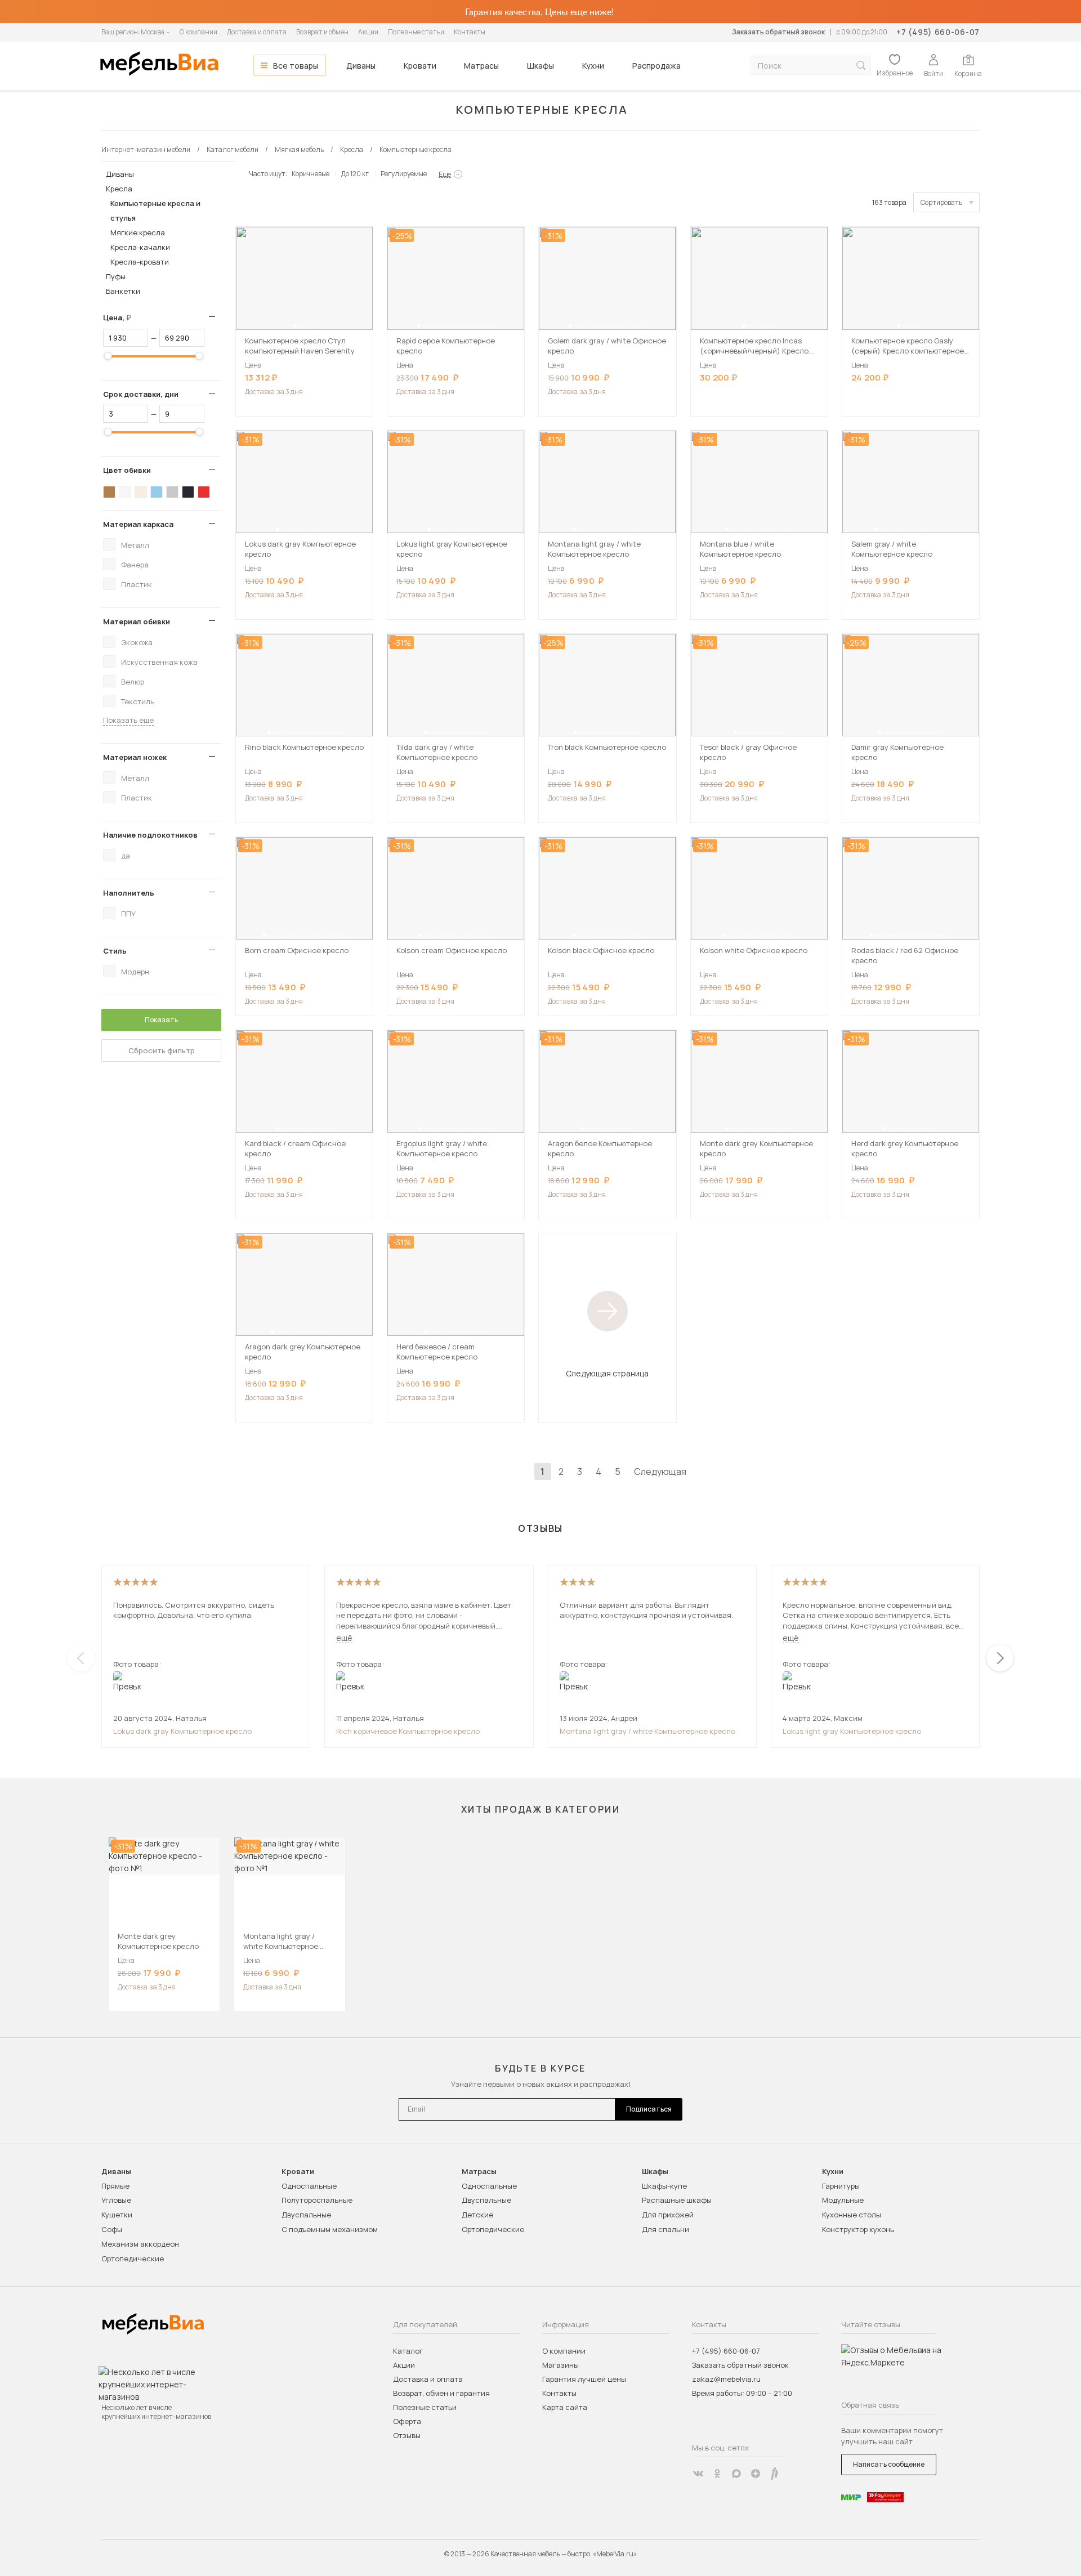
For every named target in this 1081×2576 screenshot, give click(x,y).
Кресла (119, 189)
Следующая (660, 1472)
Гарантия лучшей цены (584, 2379)
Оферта (407, 2421)
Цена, (121, 317)
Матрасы (481, 66)
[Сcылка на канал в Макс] (736, 2474)
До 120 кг (355, 174)
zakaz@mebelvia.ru (726, 2379)
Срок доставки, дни (141, 394)
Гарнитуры (841, 2186)
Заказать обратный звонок (778, 32)
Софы (112, 2229)
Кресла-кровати (140, 262)
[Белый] (125, 492)
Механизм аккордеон (140, 2244)
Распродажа (656, 66)
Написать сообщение (889, 2464)
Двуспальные (306, 2215)
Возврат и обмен (322, 32)
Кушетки (117, 2215)
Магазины (560, 2365)
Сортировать (941, 202)
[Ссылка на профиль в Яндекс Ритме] (775, 2474)
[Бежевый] (141, 492)
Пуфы (116, 276)
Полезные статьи (416, 32)
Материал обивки (137, 621)
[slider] (108, 356)
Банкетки (123, 291)
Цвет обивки (127, 470)
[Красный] (204, 492)
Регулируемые (404, 174)
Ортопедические (133, 2259)
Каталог (408, 2351)
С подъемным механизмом (330, 2229)
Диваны (361, 66)
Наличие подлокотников (150, 835)
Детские (477, 2215)
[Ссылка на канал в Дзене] (756, 2474)
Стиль (115, 951)
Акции (368, 32)
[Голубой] (157, 492)
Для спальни (665, 2229)
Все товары (296, 66)
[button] (294, 326)
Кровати (420, 66)
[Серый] (172, 492)
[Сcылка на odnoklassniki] (717, 2474)
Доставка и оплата (257, 32)
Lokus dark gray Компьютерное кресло (182, 1731)
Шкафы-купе (664, 2186)
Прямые (115, 2186)
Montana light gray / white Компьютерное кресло (647, 1731)
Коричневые (311, 174)
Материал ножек (135, 757)
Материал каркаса (138, 524)
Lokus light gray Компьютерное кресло (852, 1731)
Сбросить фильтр (162, 1050)
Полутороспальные (317, 2200)
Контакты (470, 32)
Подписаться (649, 2109)
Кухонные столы (852, 2215)
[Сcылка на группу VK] (698, 2474)
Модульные (843, 2200)
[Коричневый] (109, 492)
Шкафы (540, 66)
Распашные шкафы (677, 2200)
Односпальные (309, 2186)
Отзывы (407, 2435)
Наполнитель (129, 893)
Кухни (593, 66)
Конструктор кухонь (858, 2229)
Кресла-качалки (140, 247)
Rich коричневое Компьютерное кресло (408, 1731)
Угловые (116, 2200)
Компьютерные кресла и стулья (155, 211)
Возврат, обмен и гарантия (441, 2393)
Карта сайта (565, 2407)
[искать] (861, 66)
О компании (198, 32)
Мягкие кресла (138, 232)
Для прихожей (668, 2215)
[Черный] (188, 492)
